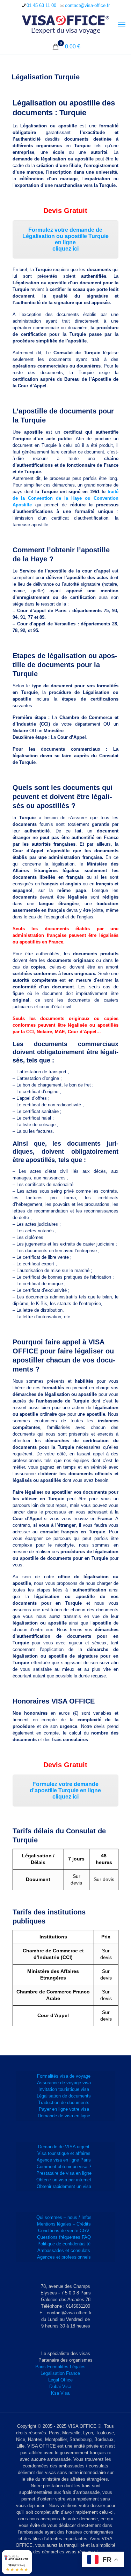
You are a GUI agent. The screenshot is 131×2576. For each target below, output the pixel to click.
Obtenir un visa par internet (64, 2180)
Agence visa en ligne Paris (64, 2160)
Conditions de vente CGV (64, 2231)
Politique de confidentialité (64, 2244)
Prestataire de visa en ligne (64, 2173)
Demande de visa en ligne (64, 2116)
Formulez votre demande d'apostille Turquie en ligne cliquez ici (65, 1790)
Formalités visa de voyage (64, 2076)
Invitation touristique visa (64, 2089)
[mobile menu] (122, 25)
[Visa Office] (65, 25)
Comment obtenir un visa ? (64, 2167)
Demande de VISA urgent (64, 2147)
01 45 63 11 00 (41, 5)
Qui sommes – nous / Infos (64, 2217)
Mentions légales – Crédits (64, 2224)
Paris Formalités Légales (60, 2367)
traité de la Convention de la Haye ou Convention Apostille (65, 498)
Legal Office (60, 2380)
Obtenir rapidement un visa (64, 2186)
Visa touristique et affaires (64, 2153)
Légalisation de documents (64, 2096)
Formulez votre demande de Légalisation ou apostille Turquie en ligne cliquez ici (65, 239)
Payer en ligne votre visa (64, 2109)
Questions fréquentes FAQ (64, 2237)
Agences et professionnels (64, 2257)
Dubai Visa (60, 2387)
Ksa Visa (60, 2393)
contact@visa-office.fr (87, 5)
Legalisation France (60, 2373)
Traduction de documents (64, 2103)
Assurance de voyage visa (64, 2083)
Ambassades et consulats (64, 2250)
